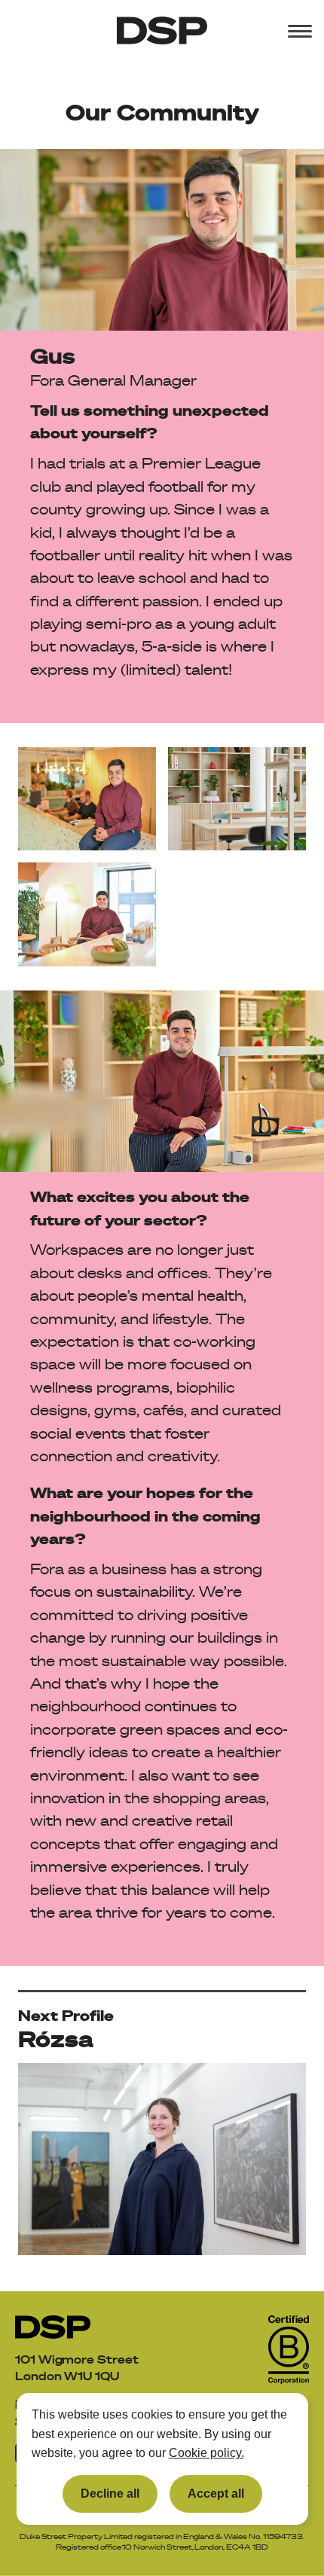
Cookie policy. (206, 2453)
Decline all (110, 2494)
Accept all (216, 2494)
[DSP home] (53, 2327)
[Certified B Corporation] (289, 2350)
